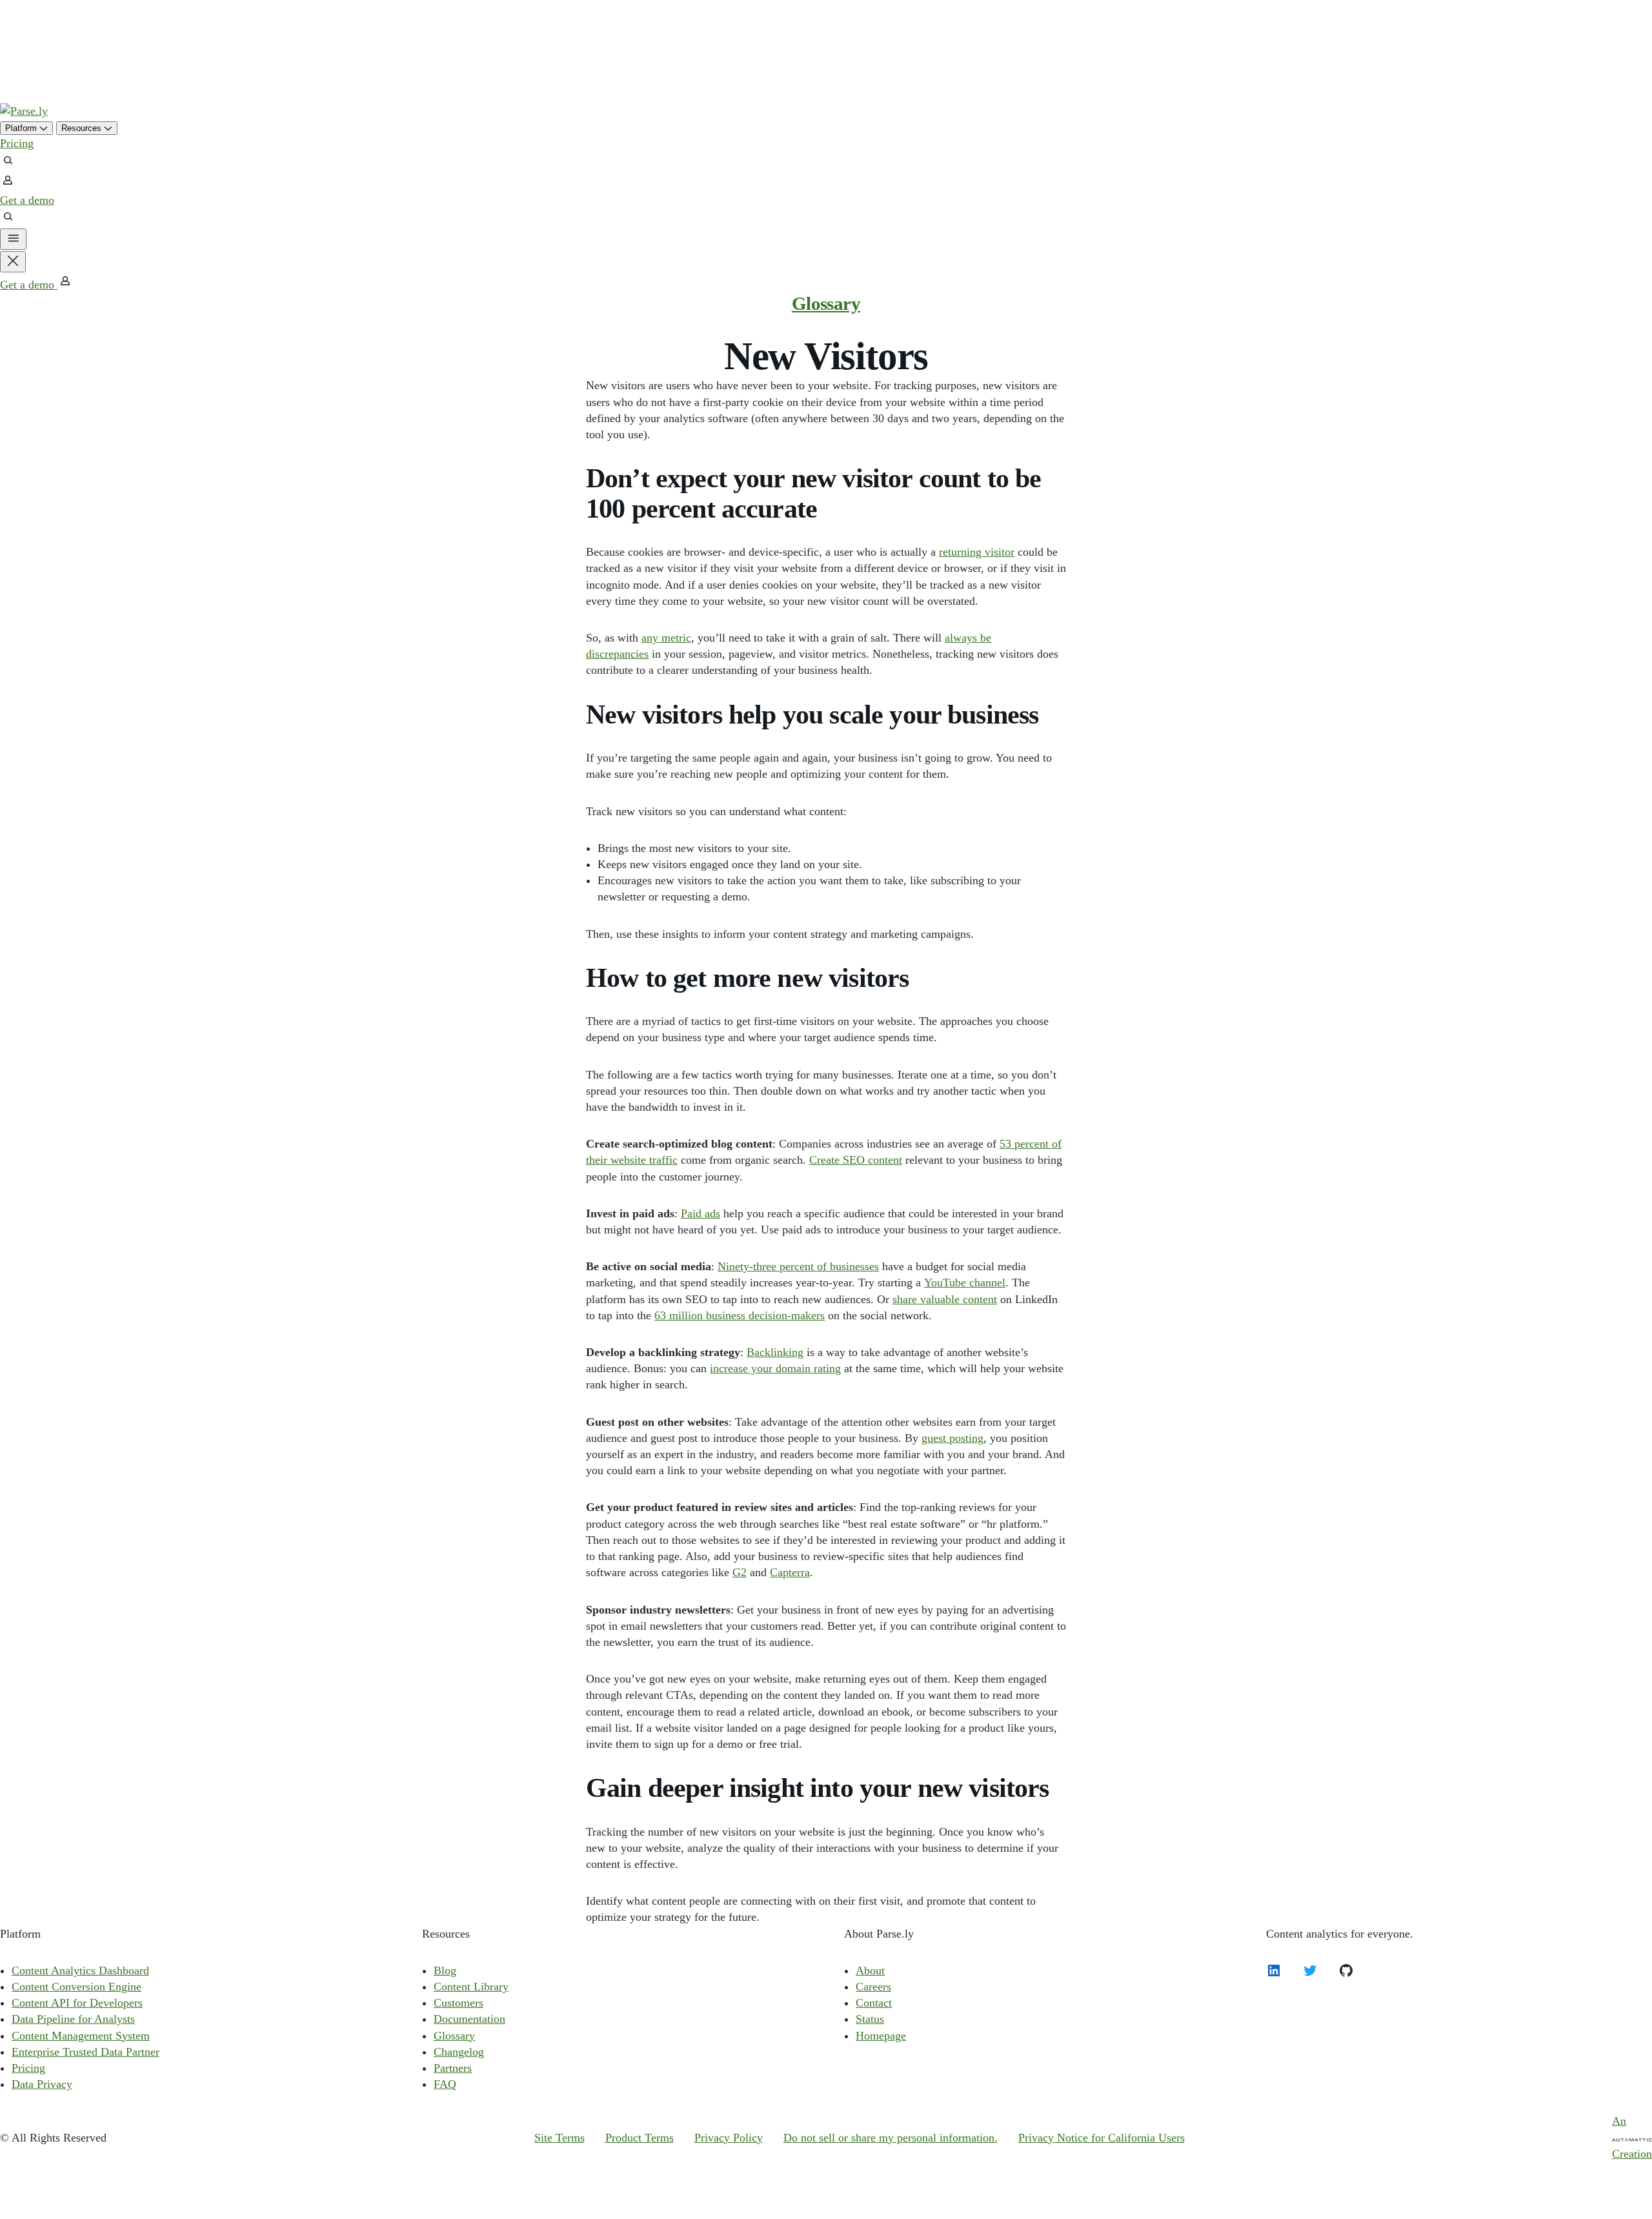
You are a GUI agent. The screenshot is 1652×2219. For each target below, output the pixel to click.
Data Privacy (42, 2084)
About (870, 1971)
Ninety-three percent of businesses (798, 1266)
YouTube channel (965, 1282)
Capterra (790, 1572)
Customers (458, 2003)
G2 (740, 1572)
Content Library (471, 1987)
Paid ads (700, 1213)
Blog (445, 1971)
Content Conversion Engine (76, 1987)
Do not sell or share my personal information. (891, 2138)
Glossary (826, 303)
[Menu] (13, 239)
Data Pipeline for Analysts (73, 2019)
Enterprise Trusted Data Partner (86, 2052)
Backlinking (775, 1352)
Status (870, 2019)
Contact (874, 2003)
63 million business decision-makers (740, 1315)
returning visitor (977, 552)
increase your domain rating (775, 1368)
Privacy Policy (729, 2138)
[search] (8, 164)
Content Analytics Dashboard (80, 1971)
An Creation (1632, 2137)
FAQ (445, 2084)
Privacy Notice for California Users (1102, 2138)
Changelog (459, 2052)
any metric (666, 638)
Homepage (881, 2036)
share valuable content (945, 1299)
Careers (873, 1987)
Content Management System (81, 2036)
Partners (453, 2068)
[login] (8, 184)
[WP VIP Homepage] (24, 111)
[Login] (65, 285)
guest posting (952, 1438)
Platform (22, 128)
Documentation (469, 2019)
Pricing (17, 143)
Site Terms (559, 2138)
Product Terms (640, 2138)
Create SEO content (856, 1160)
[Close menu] (13, 262)
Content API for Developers (77, 2003)
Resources (83, 128)
